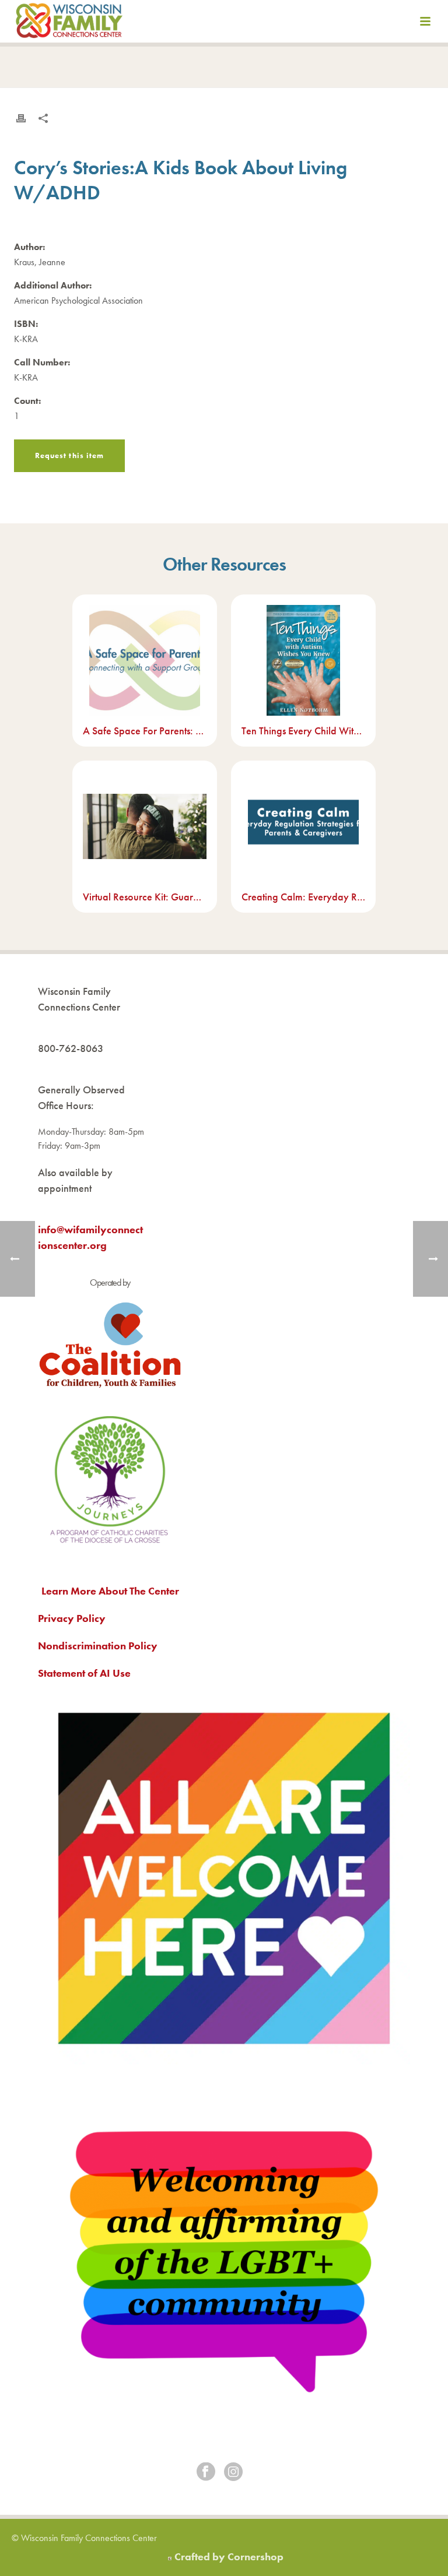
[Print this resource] (21, 118)
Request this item (69, 455)
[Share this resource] (43, 118)
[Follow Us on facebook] (206, 2473)
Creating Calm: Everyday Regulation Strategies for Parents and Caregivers (303, 897)
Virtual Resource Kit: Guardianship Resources (145, 897)
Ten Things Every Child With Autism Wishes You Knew (303, 731)
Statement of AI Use (84, 1673)
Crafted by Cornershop (229, 2556)
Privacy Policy (72, 1618)
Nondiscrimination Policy (98, 1646)
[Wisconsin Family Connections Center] (69, 23)
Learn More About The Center (110, 1591)
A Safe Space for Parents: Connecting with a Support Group (145, 731)
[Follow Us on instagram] (233, 2473)
